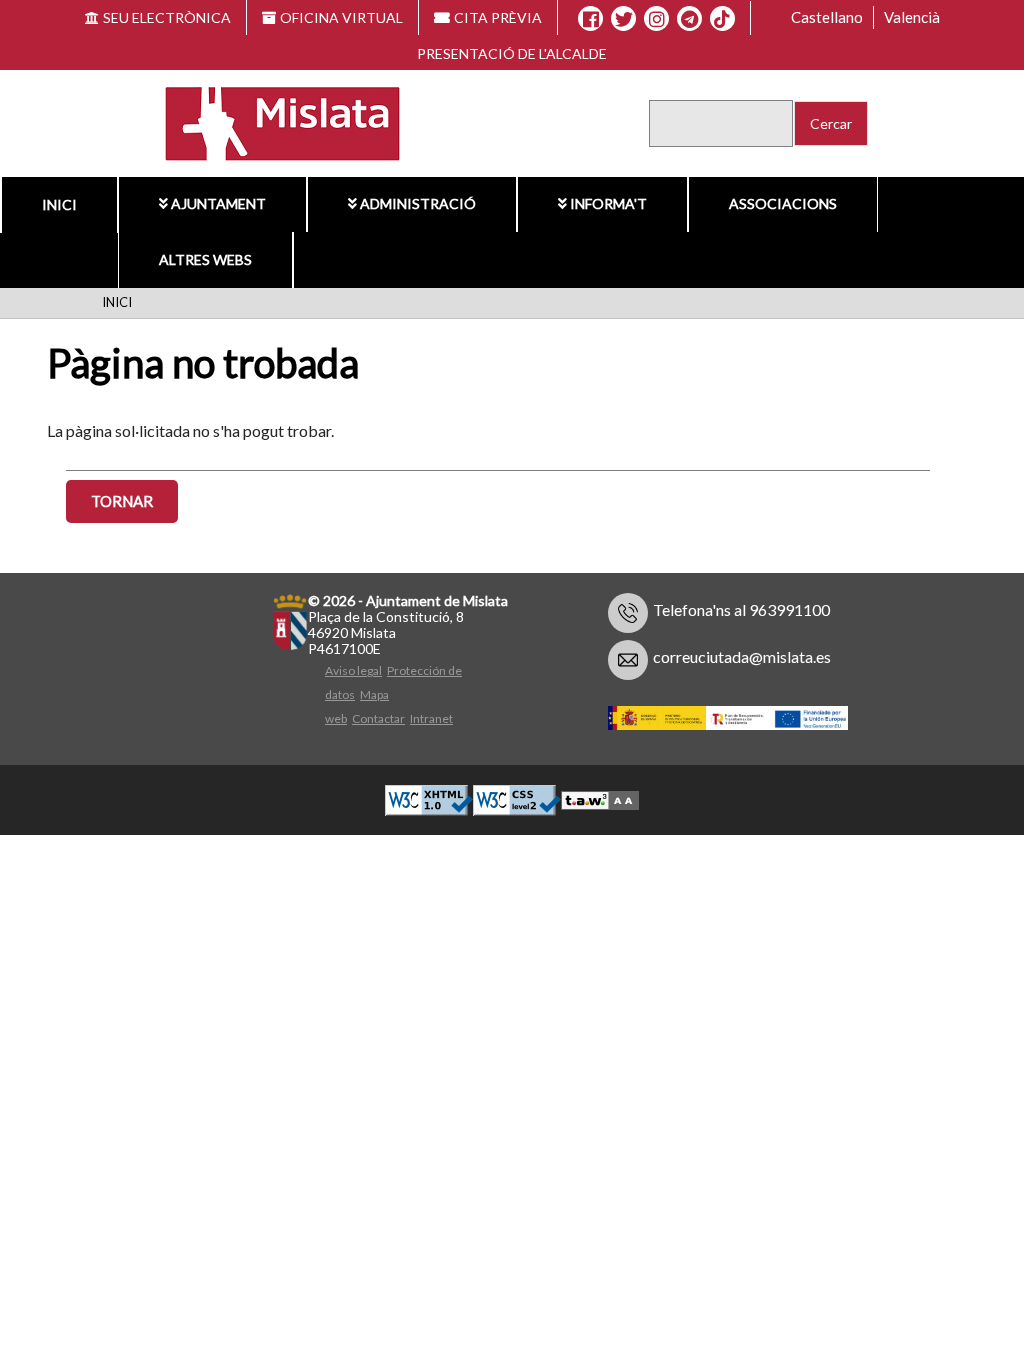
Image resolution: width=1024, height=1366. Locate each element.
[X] (623, 19)
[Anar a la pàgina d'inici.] (270, 121)
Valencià (912, 17)
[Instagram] (656, 19)
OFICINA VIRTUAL (341, 17)
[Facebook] (590, 19)
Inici (117, 302)
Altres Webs (205, 259)
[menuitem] (212, 204)
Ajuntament (218, 203)
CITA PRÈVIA (498, 17)
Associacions (783, 203)
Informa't (608, 203)
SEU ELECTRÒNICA (167, 17)
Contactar (378, 718)
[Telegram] (689, 19)
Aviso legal (353, 670)
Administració (418, 203)
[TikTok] (722, 19)
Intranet (431, 718)
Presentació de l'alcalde (512, 53)
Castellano (827, 17)
